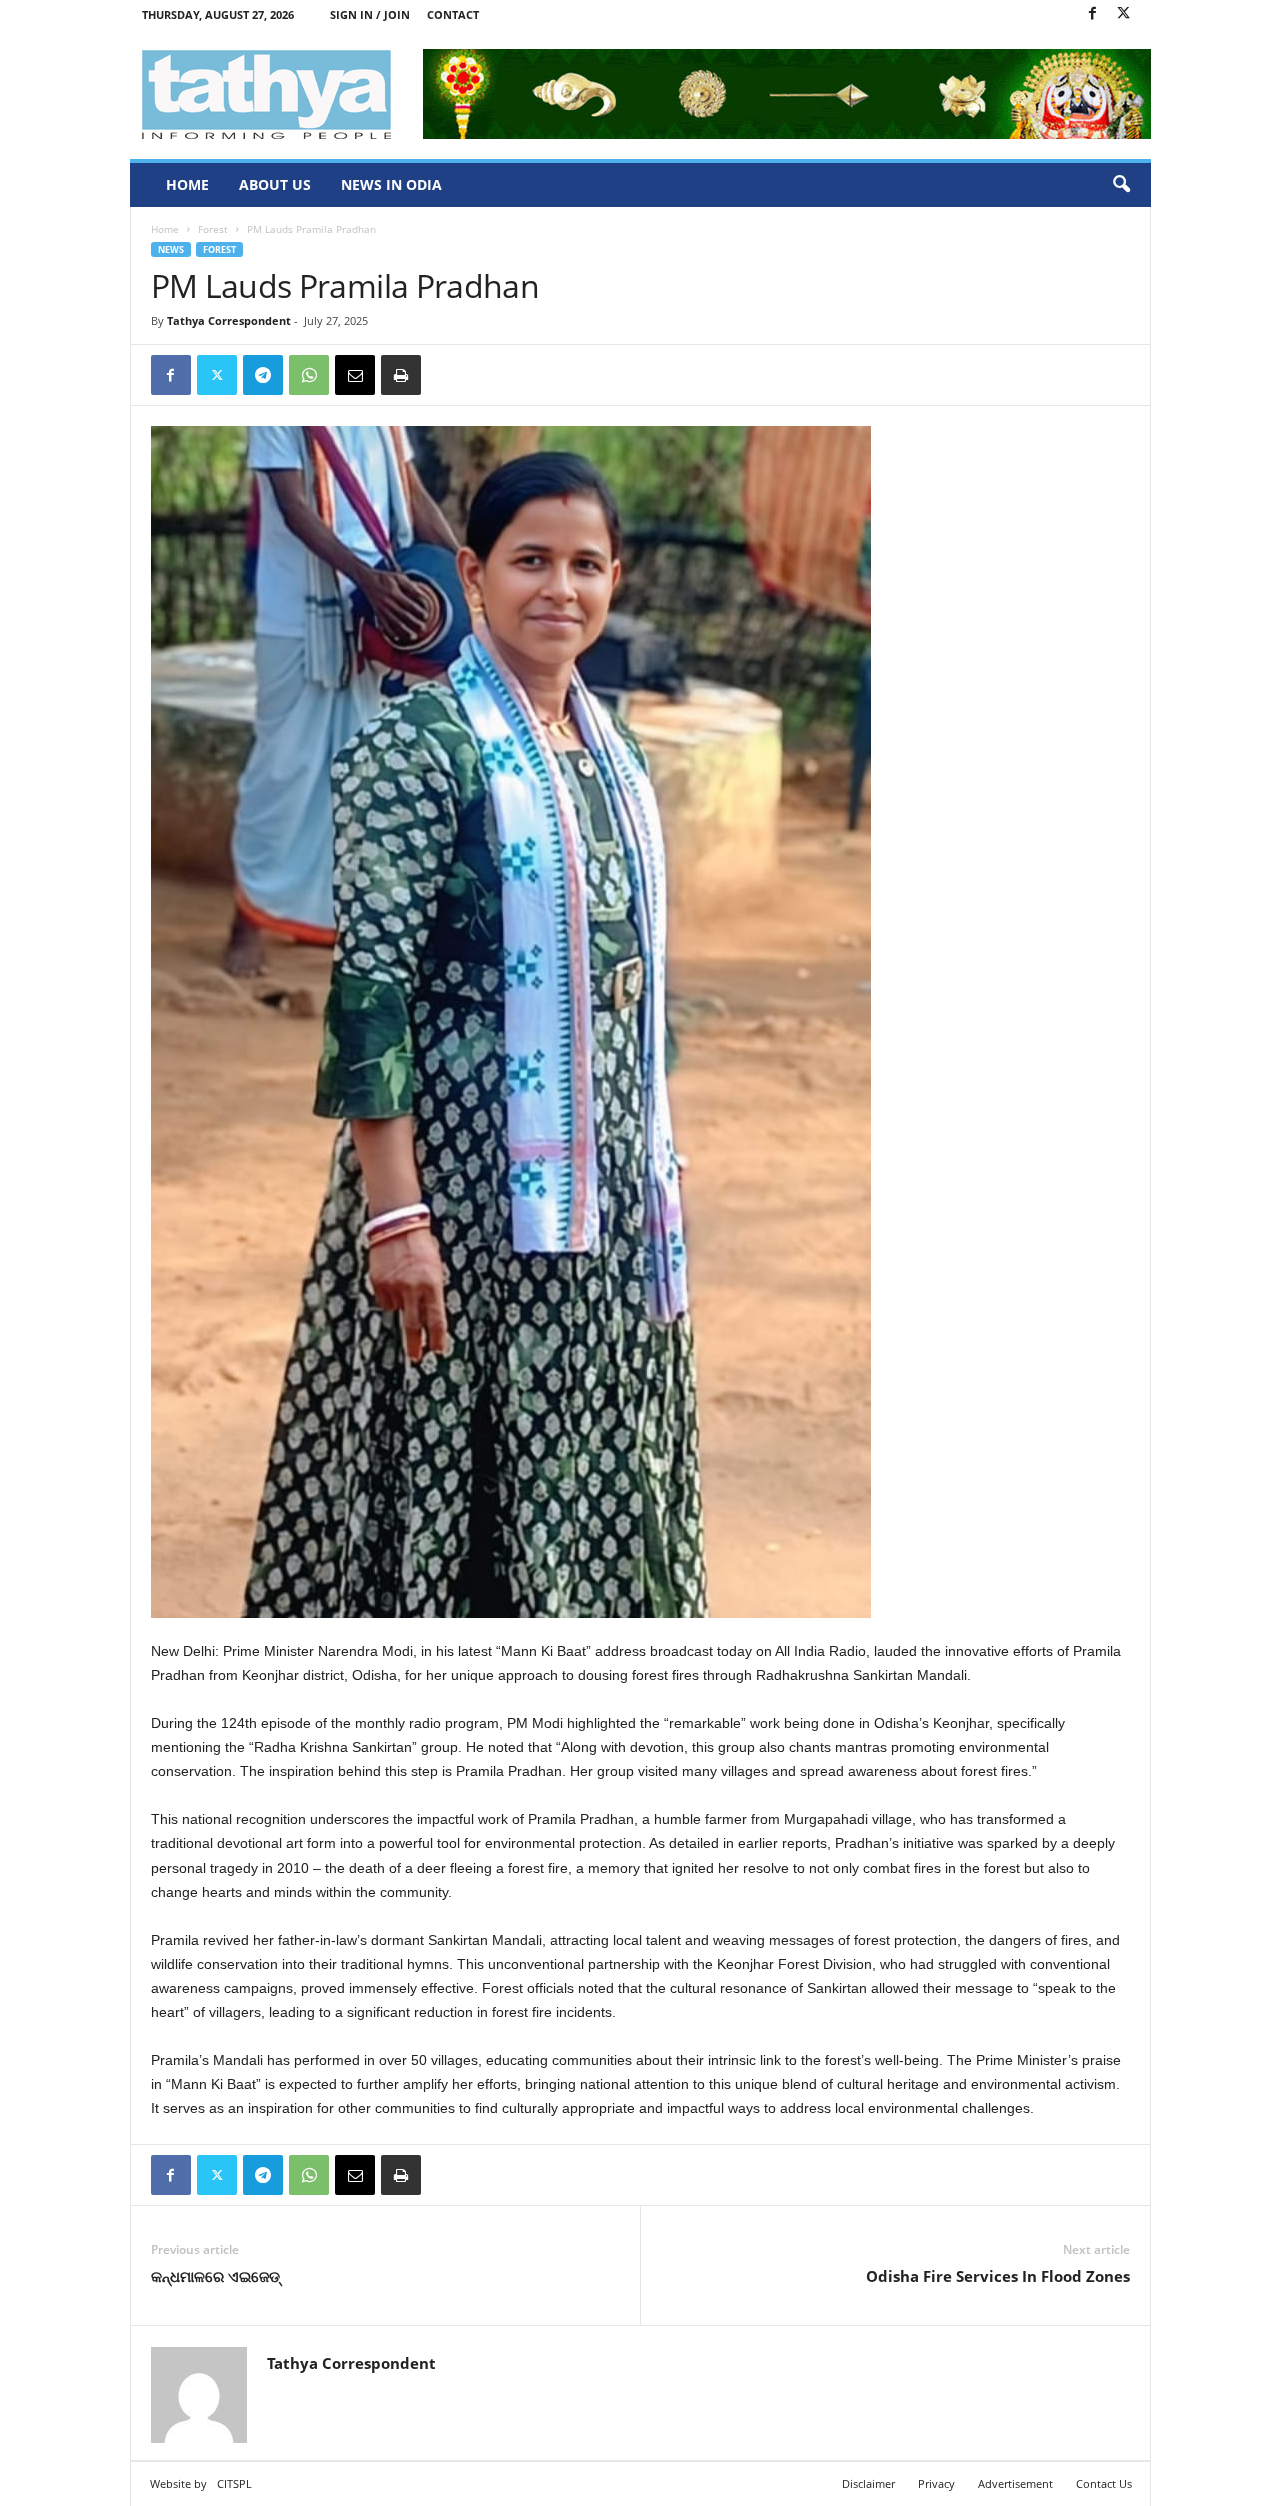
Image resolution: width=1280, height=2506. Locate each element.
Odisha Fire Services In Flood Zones (998, 2276)
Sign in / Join (370, 14)
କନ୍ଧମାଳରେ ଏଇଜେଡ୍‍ (215, 2276)
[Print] (401, 375)
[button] (1121, 185)
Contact (453, 14)
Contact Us (1104, 2483)
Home (187, 184)
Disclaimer (868, 2483)
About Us (275, 184)
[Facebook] (1093, 14)
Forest (213, 229)
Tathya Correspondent (229, 320)
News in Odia (391, 184)
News (171, 249)
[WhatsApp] (309, 375)
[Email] (355, 375)
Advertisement (1015, 2483)
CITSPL (234, 2483)
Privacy (936, 2483)
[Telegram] (263, 375)
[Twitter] (1124, 14)
